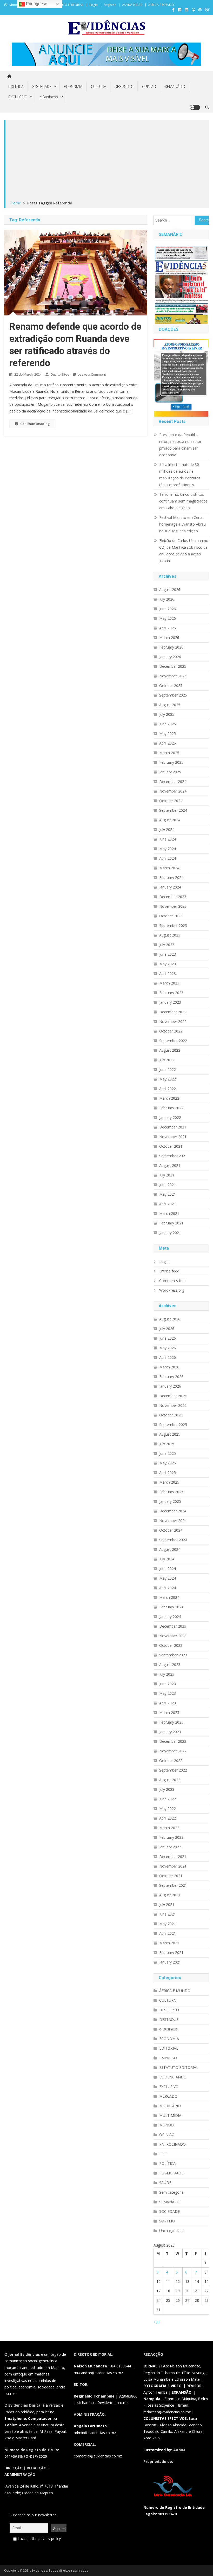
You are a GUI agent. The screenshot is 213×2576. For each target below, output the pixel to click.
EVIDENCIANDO (173, 2077)
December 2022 (173, 1012)
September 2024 (173, 810)
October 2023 (171, 916)
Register (110, 5)
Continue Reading (35, 424)
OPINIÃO (149, 87)
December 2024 (173, 781)
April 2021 (168, 1204)
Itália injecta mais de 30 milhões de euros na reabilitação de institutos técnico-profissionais (180, 475)
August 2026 (170, 590)
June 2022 (168, 1069)
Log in (164, 1261)
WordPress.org (172, 1290)
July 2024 (167, 829)
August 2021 (170, 1165)
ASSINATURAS (132, 5)
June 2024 (168, 839)
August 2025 (170, 705)
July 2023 (167, 945)
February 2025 (171, 762)
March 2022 (169, 1098)
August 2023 (170, 935)
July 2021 (167, 1175)
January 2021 (170, 1233)
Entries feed (169, 1271)
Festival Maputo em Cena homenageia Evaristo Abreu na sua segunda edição (182, 524)
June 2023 (168, 954)
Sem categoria (171, 2192)
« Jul (157, 2322)
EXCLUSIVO (18, 97)
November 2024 (173, 791)
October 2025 (171, 686)
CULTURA (99, 87)
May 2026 (168, 618)
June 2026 (168, 609)
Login (94, 5)
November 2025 (173, 676)
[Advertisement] (107, 161)
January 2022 (170, 1117)
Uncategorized (171, 2231)
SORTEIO (167, 2221)
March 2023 (169, 983)
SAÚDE (165, 2183)
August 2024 (170, 820)
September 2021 (173, 1156)
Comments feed (173, 1281)
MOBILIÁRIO (170, 2106)
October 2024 (171, 801)
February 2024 (171, 877)
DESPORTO (124, 87)
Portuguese (36, 4)
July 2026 (167, 599)
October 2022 (171, 1031)
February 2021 (171, 1223)
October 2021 (171, 1146)
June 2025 (168, 724)
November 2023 (173, 906)
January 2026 (170, 657)
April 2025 (168, 743)
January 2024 (170, 887)
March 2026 (169, 638)
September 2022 (173, 1041)
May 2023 (168, 964)
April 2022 (168, 1089)
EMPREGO (168, 2058)
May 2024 (168, 849)
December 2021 (173, 1127)
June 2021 (168, 1185)
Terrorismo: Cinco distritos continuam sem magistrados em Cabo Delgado (183, 501)
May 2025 (168, 733)
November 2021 (173, 1137)
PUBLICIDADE (171, 2173)
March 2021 (169, 1213)
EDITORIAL (169, 2048)
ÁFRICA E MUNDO (161, 5)
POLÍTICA (16, 87)
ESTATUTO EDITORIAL (68, 5)
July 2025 (167, 714)
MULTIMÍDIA (170, 2115)
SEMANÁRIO (175, 87)
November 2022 (173, 1021)
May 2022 (168, 1079)
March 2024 (169, 868)
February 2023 (171, 993)
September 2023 (173, 925)
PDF (163, 2154)
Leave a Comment (92, 374)
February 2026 (171, 647)
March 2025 (169, 753)
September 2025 (173, 695)
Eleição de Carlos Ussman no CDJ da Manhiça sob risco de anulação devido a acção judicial (184, 551)
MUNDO (167, 2125)
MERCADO (168, 2096)
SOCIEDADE (42, 87)
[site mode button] (195, 107)
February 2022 (171, 1108)
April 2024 (168, 858)
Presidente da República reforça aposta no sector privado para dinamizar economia (180, 445)
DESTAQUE (169, 2019)
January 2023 (170, 1002)
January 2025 (170, 772)
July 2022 (167, 1060)
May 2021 (168, 1194)
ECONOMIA (73, 87)
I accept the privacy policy (39, 2539)
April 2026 (168, 628)
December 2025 (173, 666)
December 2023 (173, 897)
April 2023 (168, 973)
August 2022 (170, 1050)
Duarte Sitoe (60, 374)
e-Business (49, 97)
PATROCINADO (172, 2144)
